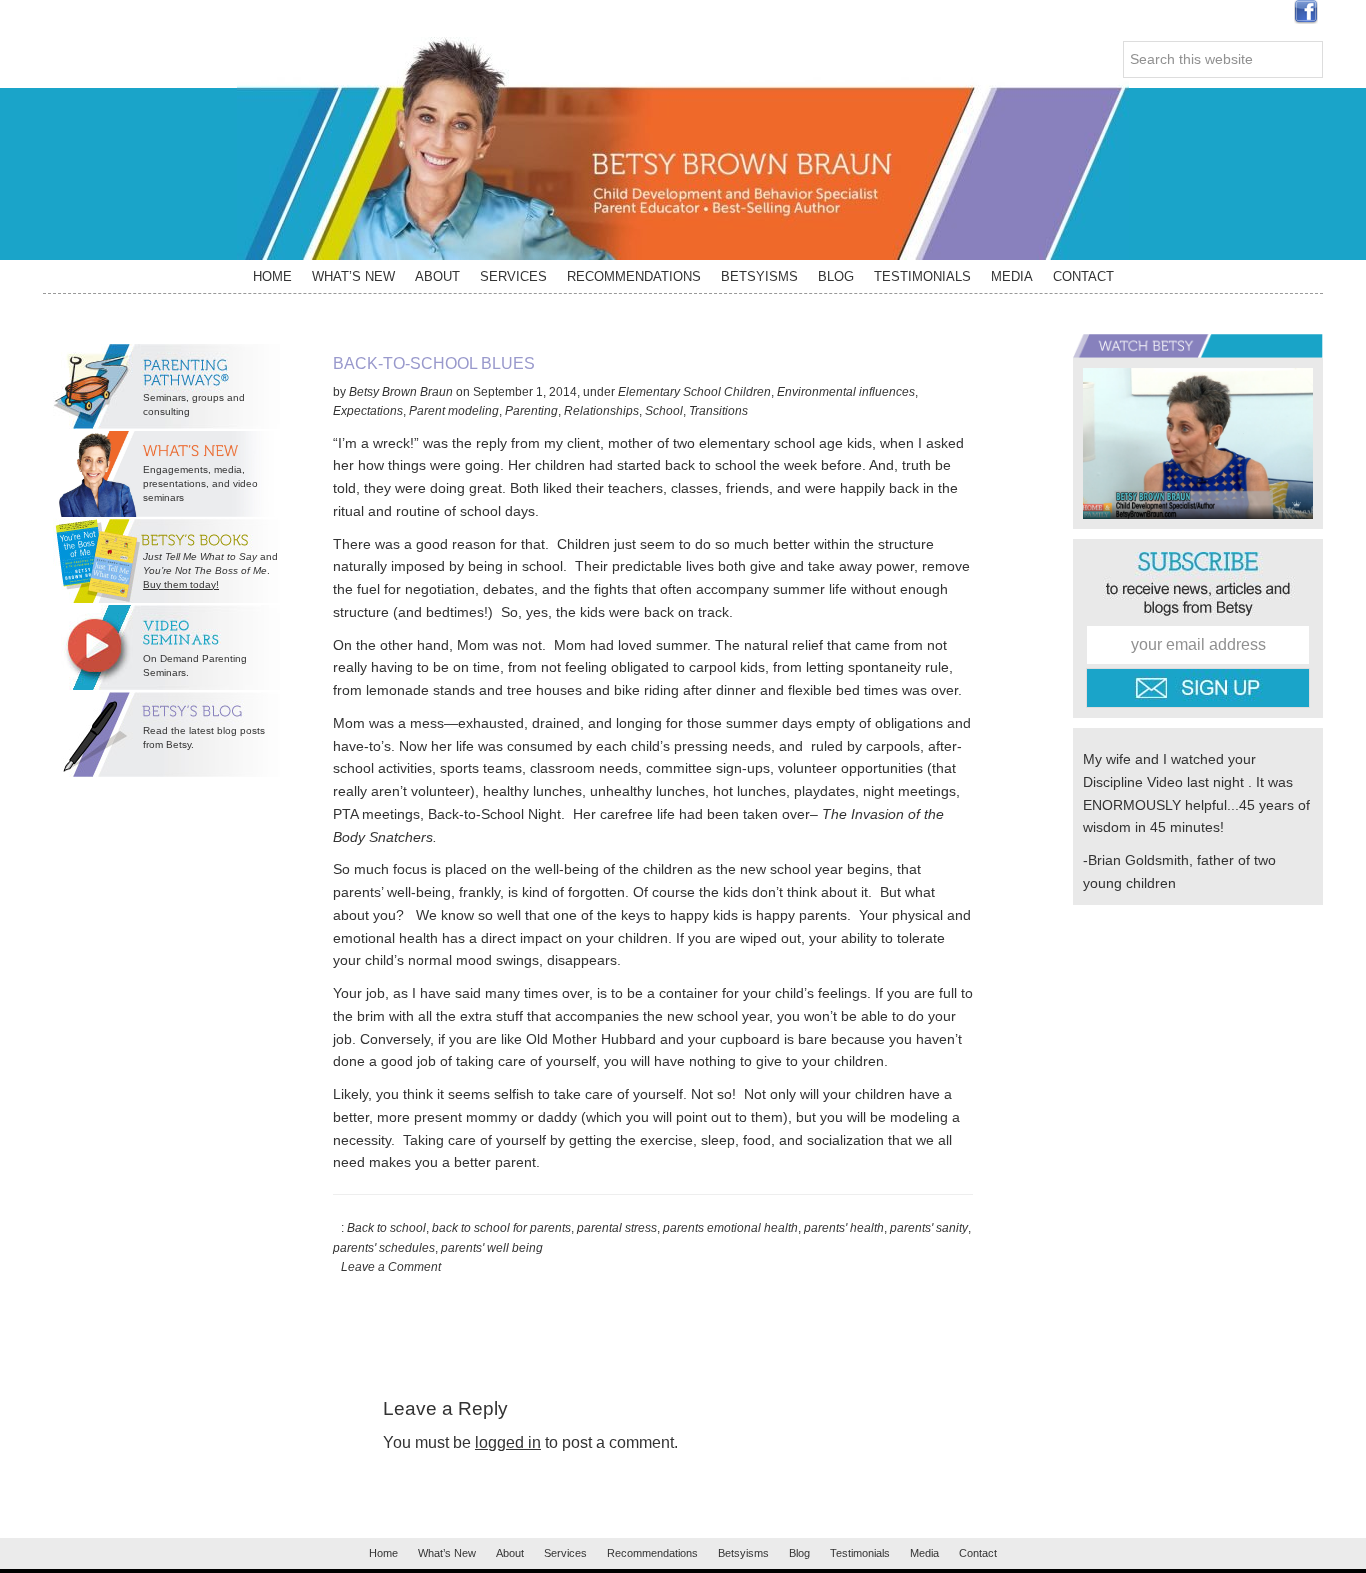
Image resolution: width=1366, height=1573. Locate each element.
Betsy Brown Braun (683, 148)
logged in (508, 1442)
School (664, 411)
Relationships (601, 411)
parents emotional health (730, 1228)
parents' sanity (929, 1228)
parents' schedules (384, 1248)
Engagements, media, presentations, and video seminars (200, 483)
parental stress (617, 1228)
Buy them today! (181, 584)
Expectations (368, 411)
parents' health (844, 1228)
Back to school (386, 1228)
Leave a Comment (391, 1267)
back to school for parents (501, 1228)
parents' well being (492, 1248)
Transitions (718, 411)
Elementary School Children (694, 392)
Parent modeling (454, 411)
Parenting (531, 411)
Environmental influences (846, 392)
